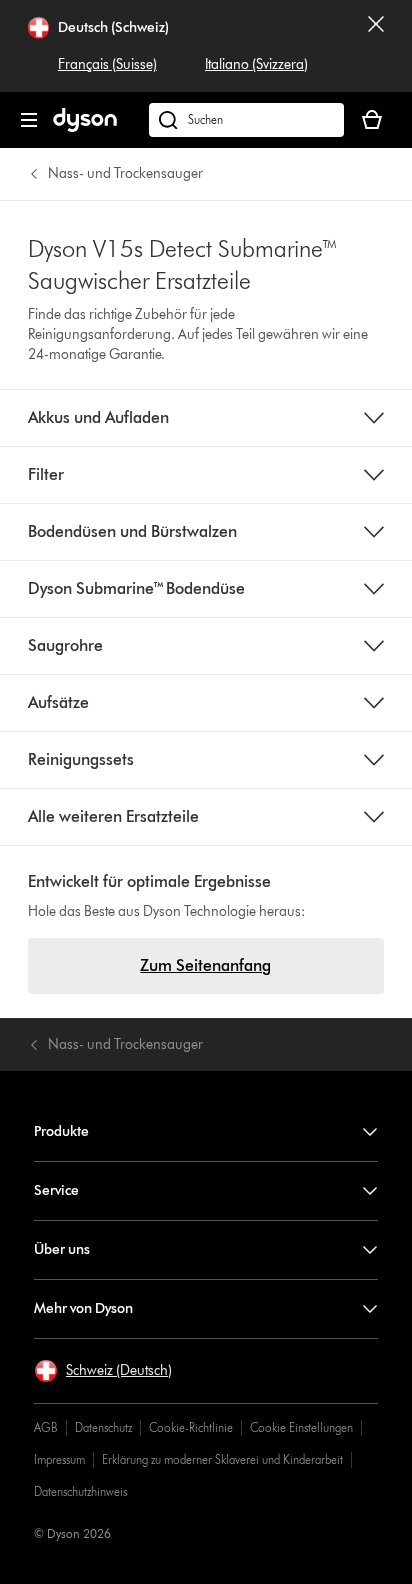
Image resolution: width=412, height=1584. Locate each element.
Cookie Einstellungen (301, 1427)
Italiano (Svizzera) (256, 64)
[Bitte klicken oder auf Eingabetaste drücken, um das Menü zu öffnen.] (29, 120)
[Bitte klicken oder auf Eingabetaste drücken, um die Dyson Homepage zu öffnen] (85, 127)
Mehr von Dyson (83, 1308)
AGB (46, 1427)
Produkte (61, 1131)
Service (56, 1190)
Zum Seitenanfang (205, 965)
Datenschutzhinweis (80, 1491)
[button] (103, 1371)
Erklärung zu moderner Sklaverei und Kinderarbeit (222, 1459)
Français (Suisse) (107, 64)
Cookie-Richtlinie (191, 1427)
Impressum (59, 1459)
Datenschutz (103, 1427)
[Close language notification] (376, 46)
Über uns (62, 1249)
